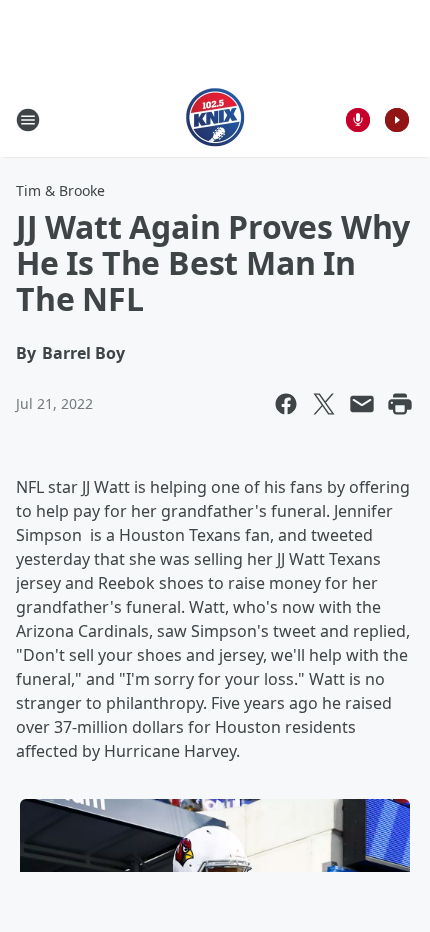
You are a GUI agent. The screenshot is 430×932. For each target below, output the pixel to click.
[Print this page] (400, 404)
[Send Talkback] (358, 120)
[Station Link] (215, 119)
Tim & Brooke (60, 190)
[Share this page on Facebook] (286, 404)
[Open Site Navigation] (28, 120)
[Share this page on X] (324, 404)
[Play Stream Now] (397, 120)
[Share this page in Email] (362, 404)
